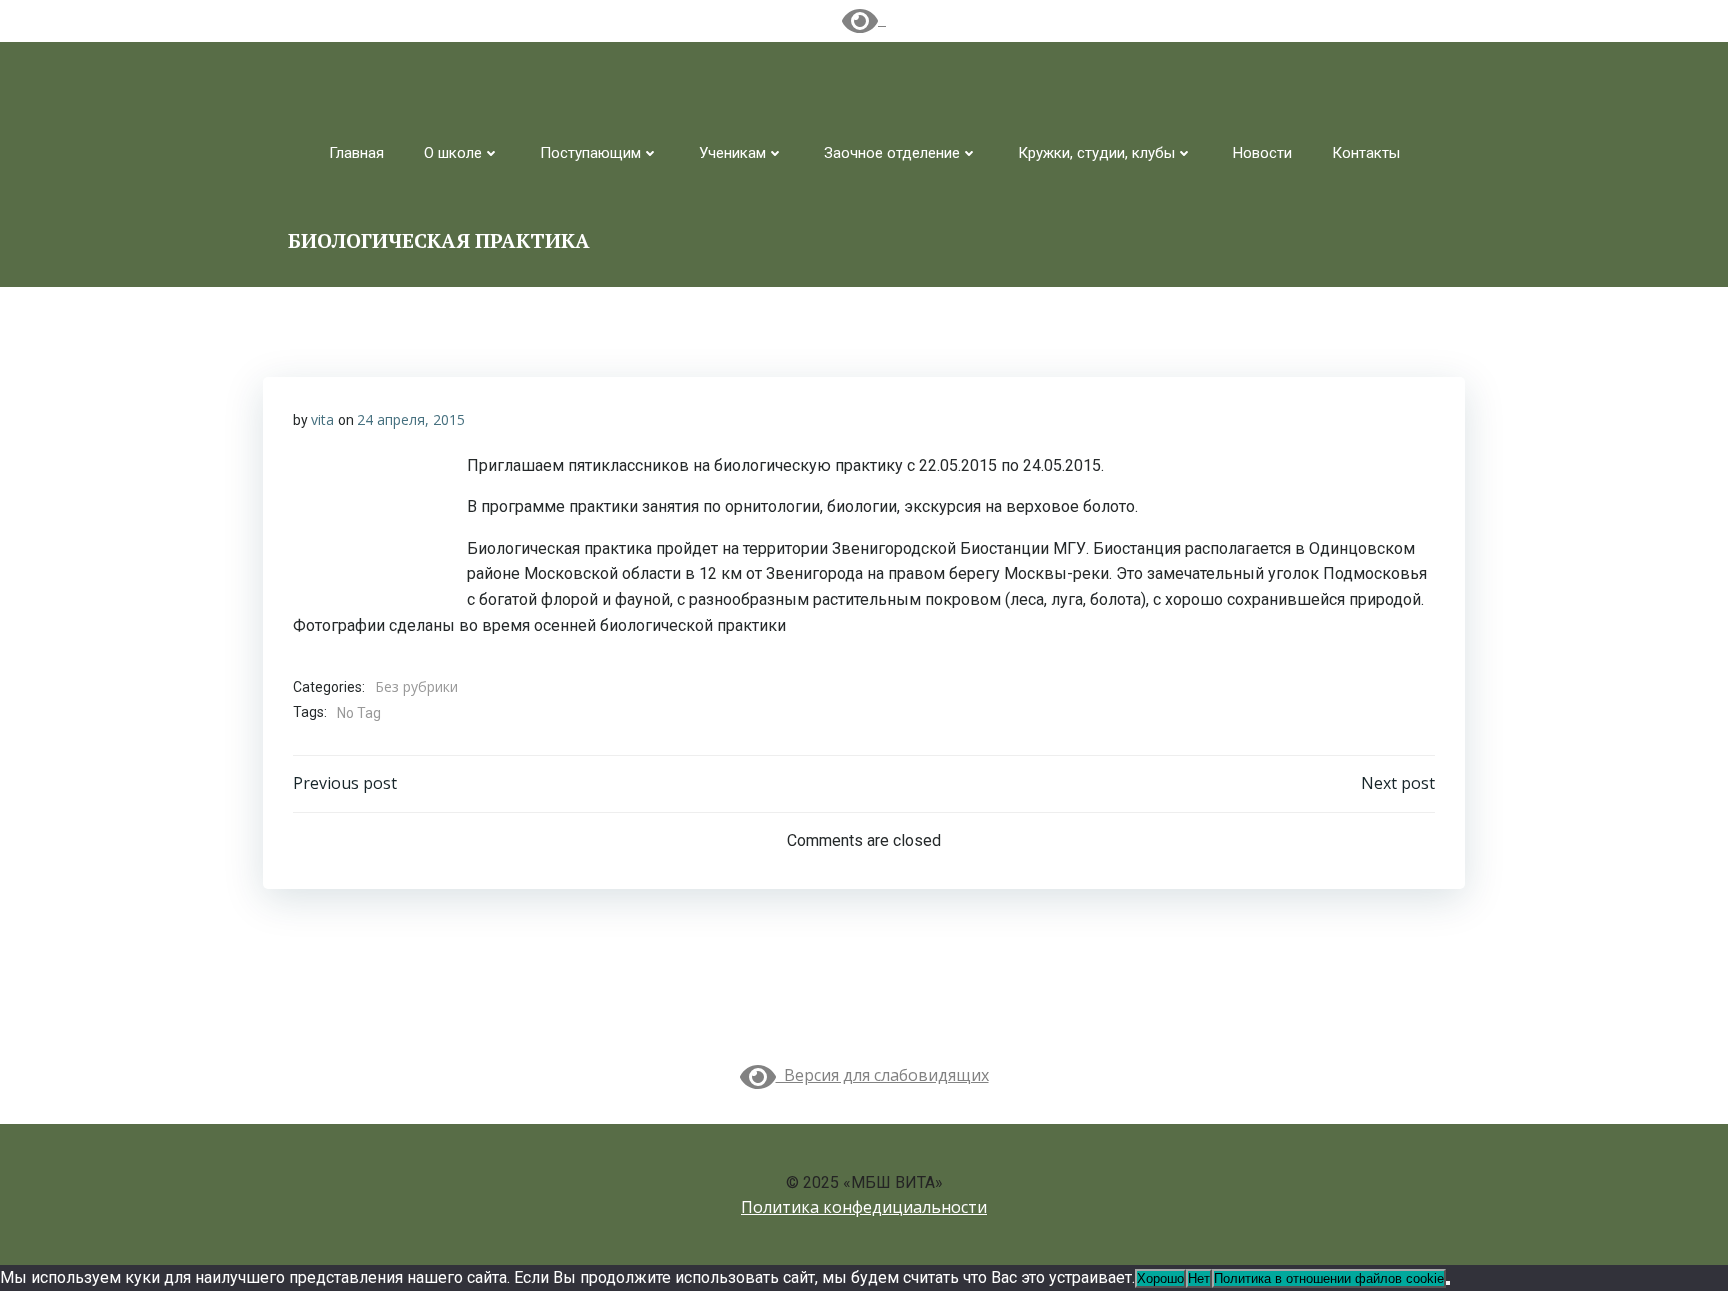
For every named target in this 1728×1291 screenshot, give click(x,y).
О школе (453, 153)
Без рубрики (416, 686)
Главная (356, 153)
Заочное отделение (892, 153)
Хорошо (1160, 1278)
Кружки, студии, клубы (1096, 153)
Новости (1262, 153)
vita (322, 419)
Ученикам (732, 153)
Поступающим (590, 153)
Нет (1199, 1278)
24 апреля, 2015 (411, 419)
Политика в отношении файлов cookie (1329, 1278)
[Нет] (1448, 1283)
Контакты (1366, 153)
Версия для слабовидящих (882, 1075)
